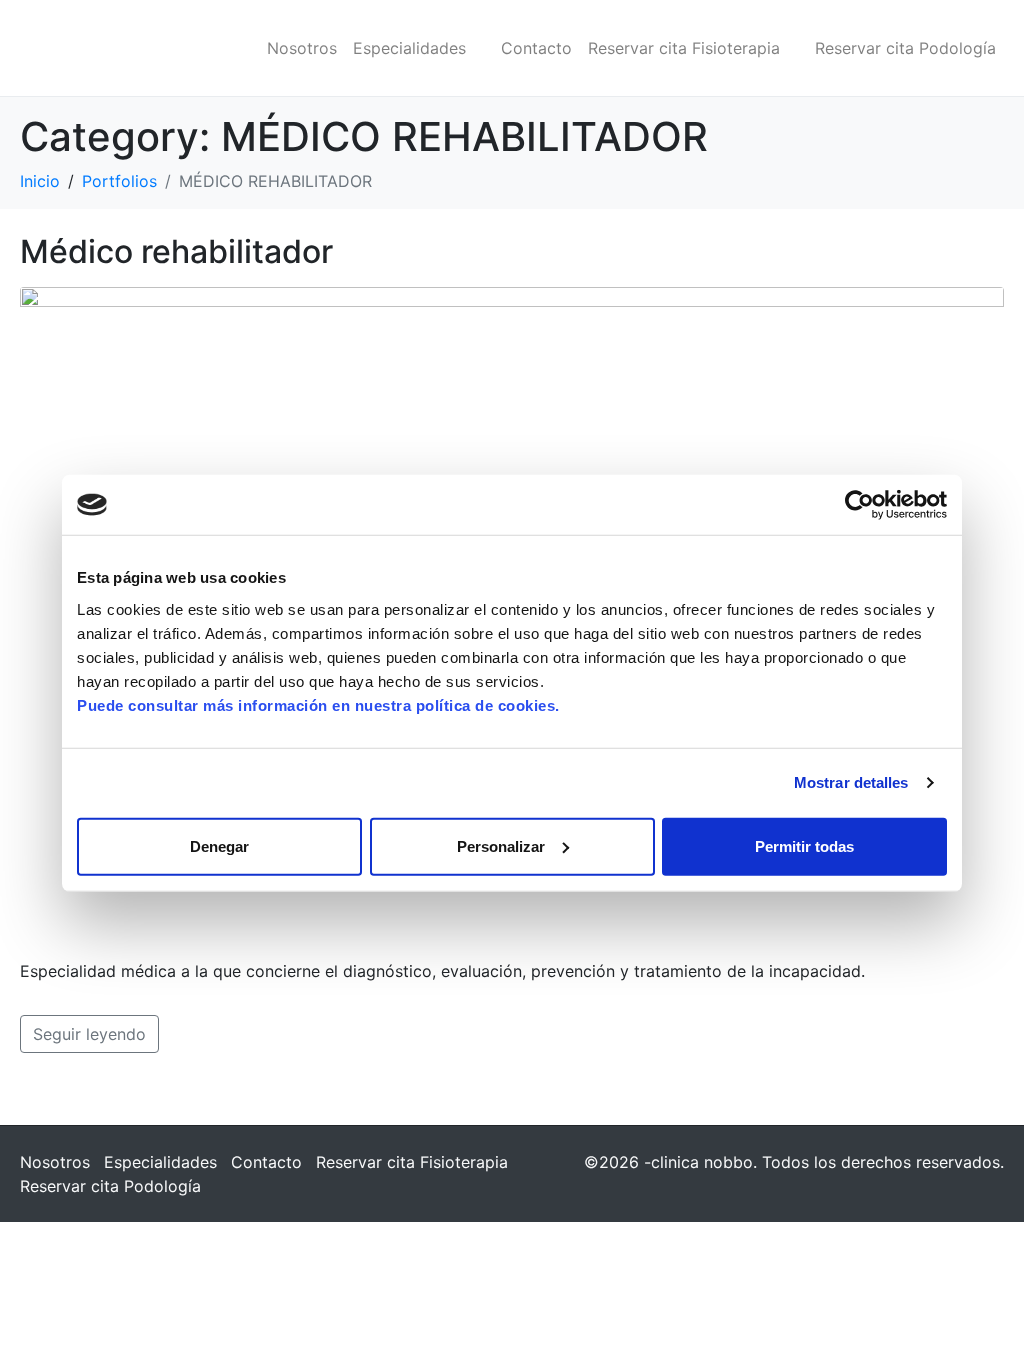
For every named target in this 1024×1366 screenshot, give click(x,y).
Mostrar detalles (851, 782)
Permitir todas (804, 845)
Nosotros (302, 48)
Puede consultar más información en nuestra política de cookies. (318, 704)
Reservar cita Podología (905, 48)
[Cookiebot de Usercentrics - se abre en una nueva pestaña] (859, 505)
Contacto (536, 48)
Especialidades (409, 48)
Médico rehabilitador (176, 251)
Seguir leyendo (89, 1034)
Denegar (219, 845)
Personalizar (501, 845)
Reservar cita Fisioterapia (684, 48)
